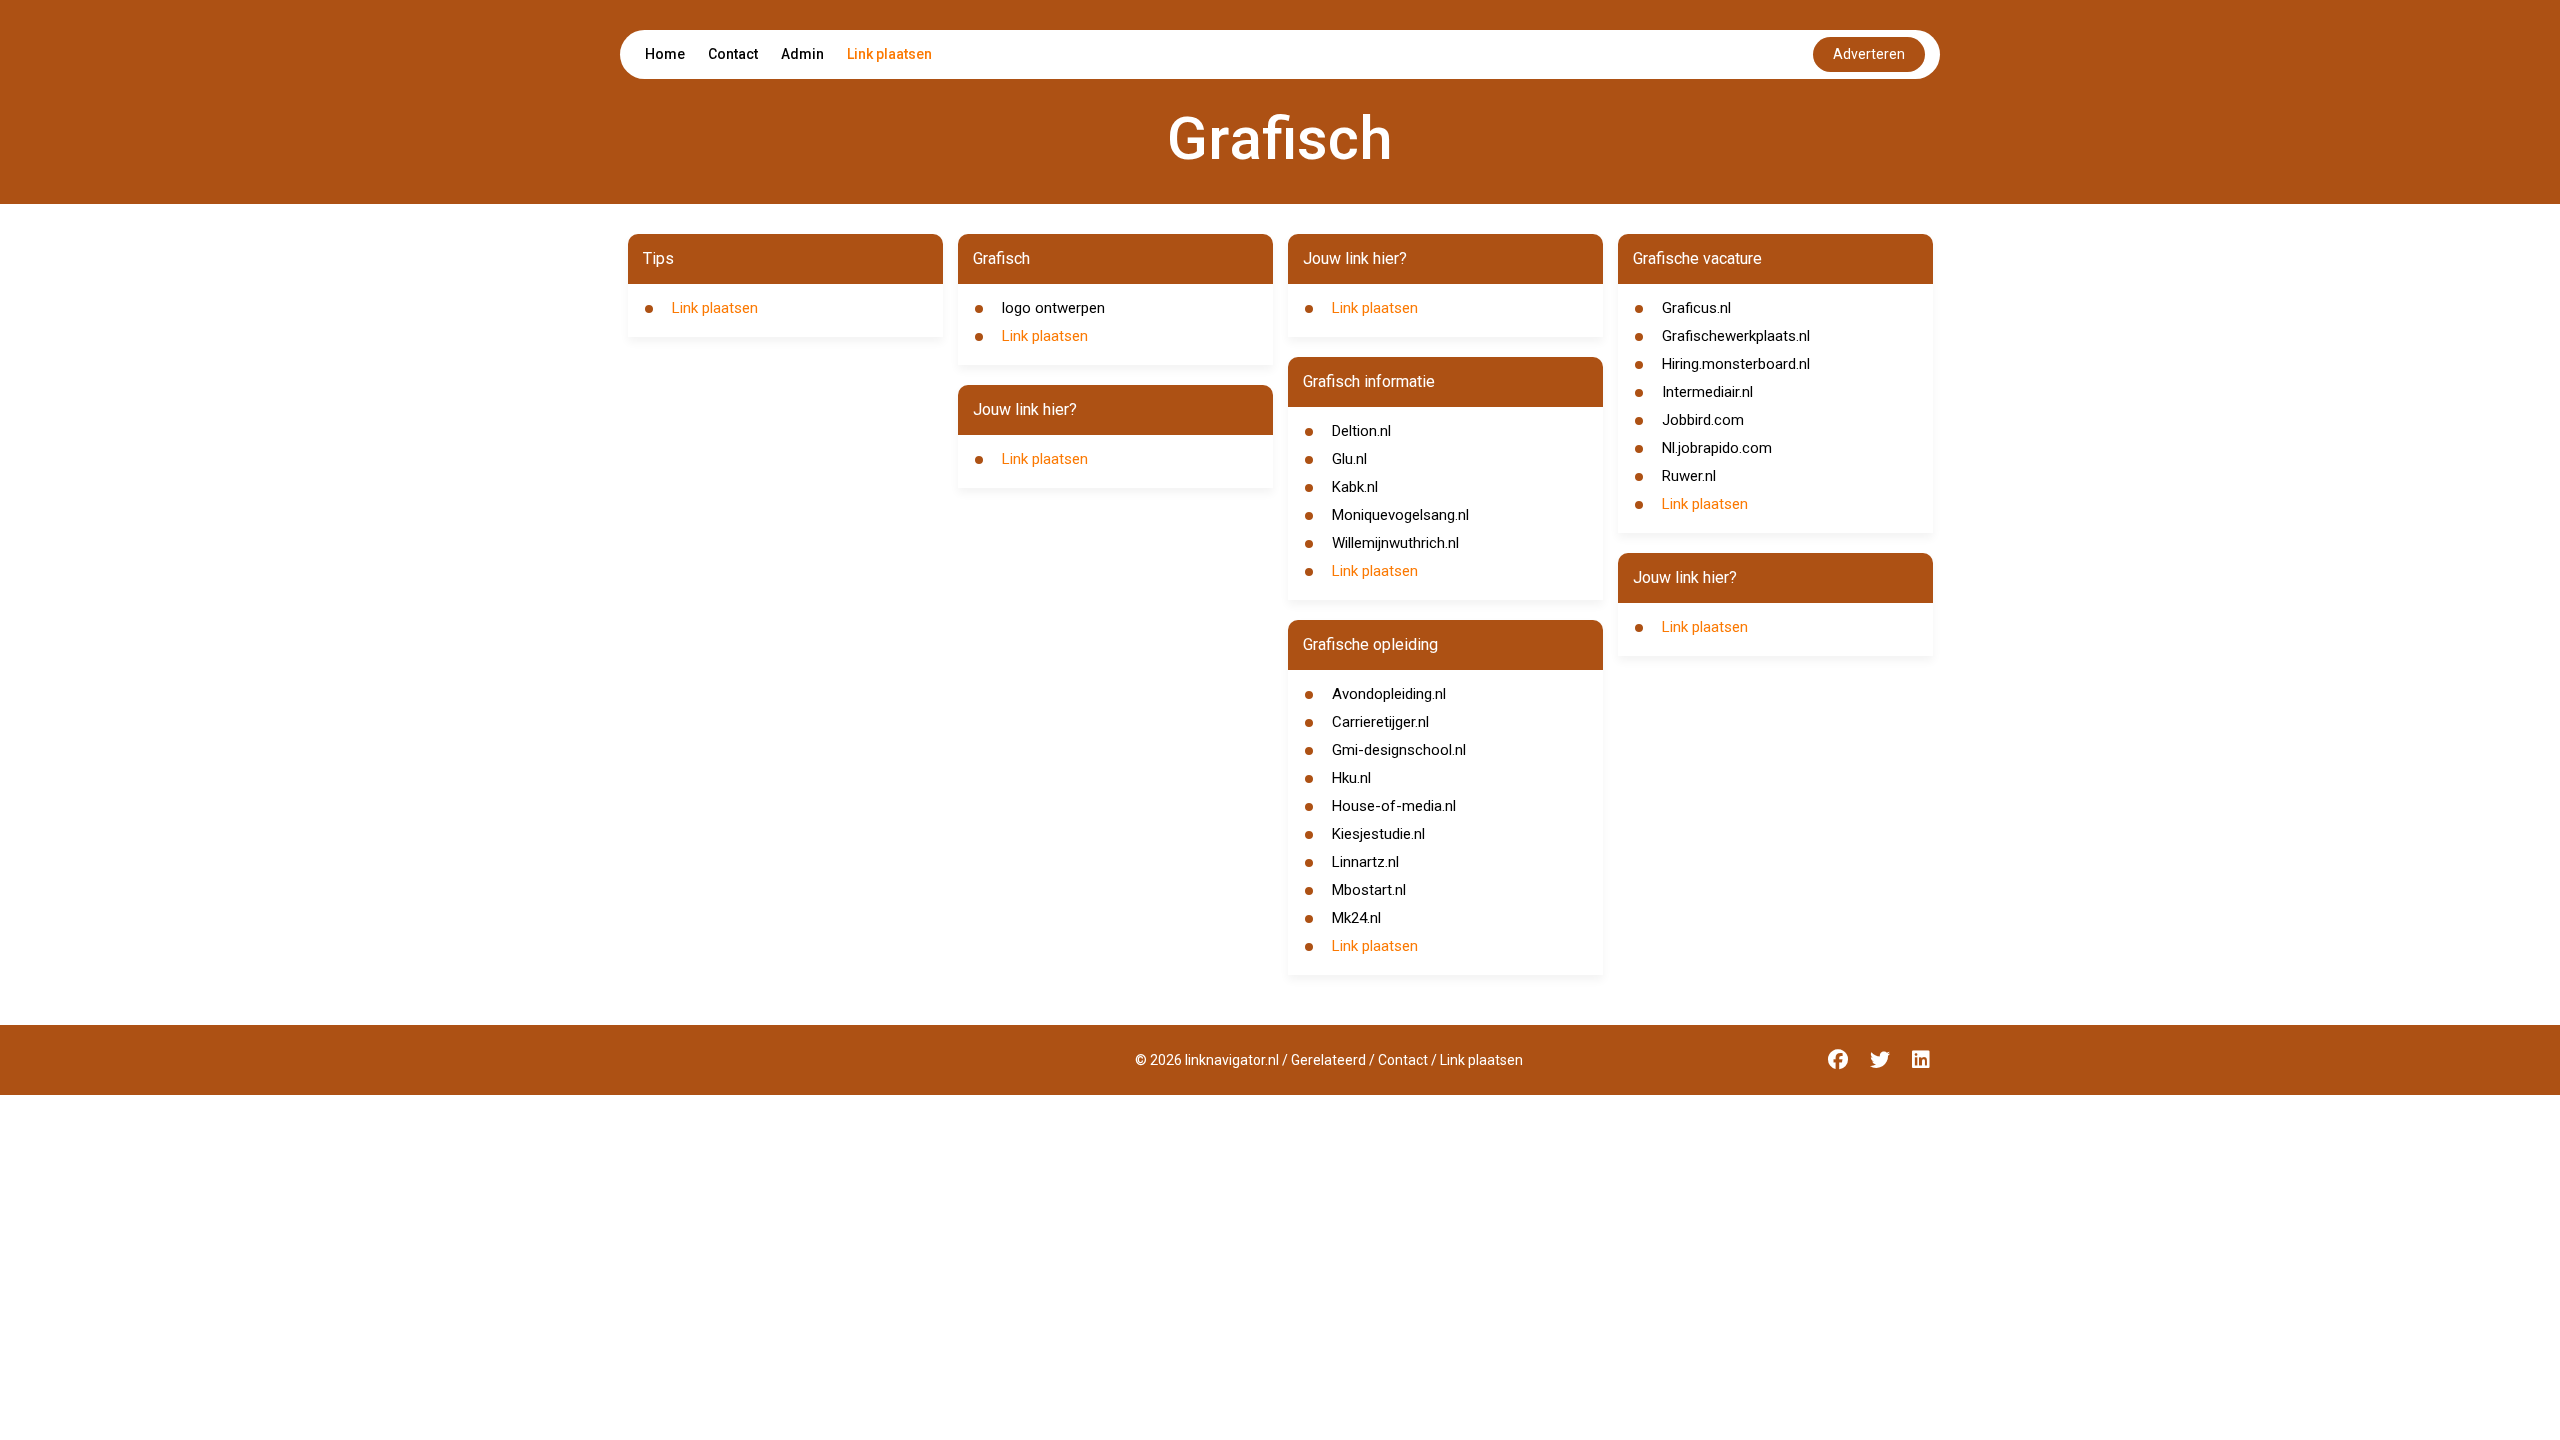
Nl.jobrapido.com (1717, 448)
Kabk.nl (1355, 487)
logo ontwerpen (1053, 308)
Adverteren (1869, 54)
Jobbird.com (1703, 420)
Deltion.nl (1361, 431)
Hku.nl (1351, 778)
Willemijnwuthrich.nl (1395, 543)
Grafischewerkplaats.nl (1736, 336)
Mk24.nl (1356, 918)
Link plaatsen (889, 54)
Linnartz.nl (1365, 862)
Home (665, 54)
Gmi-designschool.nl (1399, 750)
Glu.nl (1349, 459)
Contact (733, 54)
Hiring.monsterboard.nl (1736, 364)
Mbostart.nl (1369, 890)
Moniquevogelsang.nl (1400, 515)
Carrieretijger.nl (1380, 722)
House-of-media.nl (1394, 806)
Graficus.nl (1696, 308)
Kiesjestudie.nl (1378, 834)
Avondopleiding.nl (1389, 694)
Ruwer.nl (1689, 476)
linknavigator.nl (1232, 1060)
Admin (802, 54)
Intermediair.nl (1707, 392)
